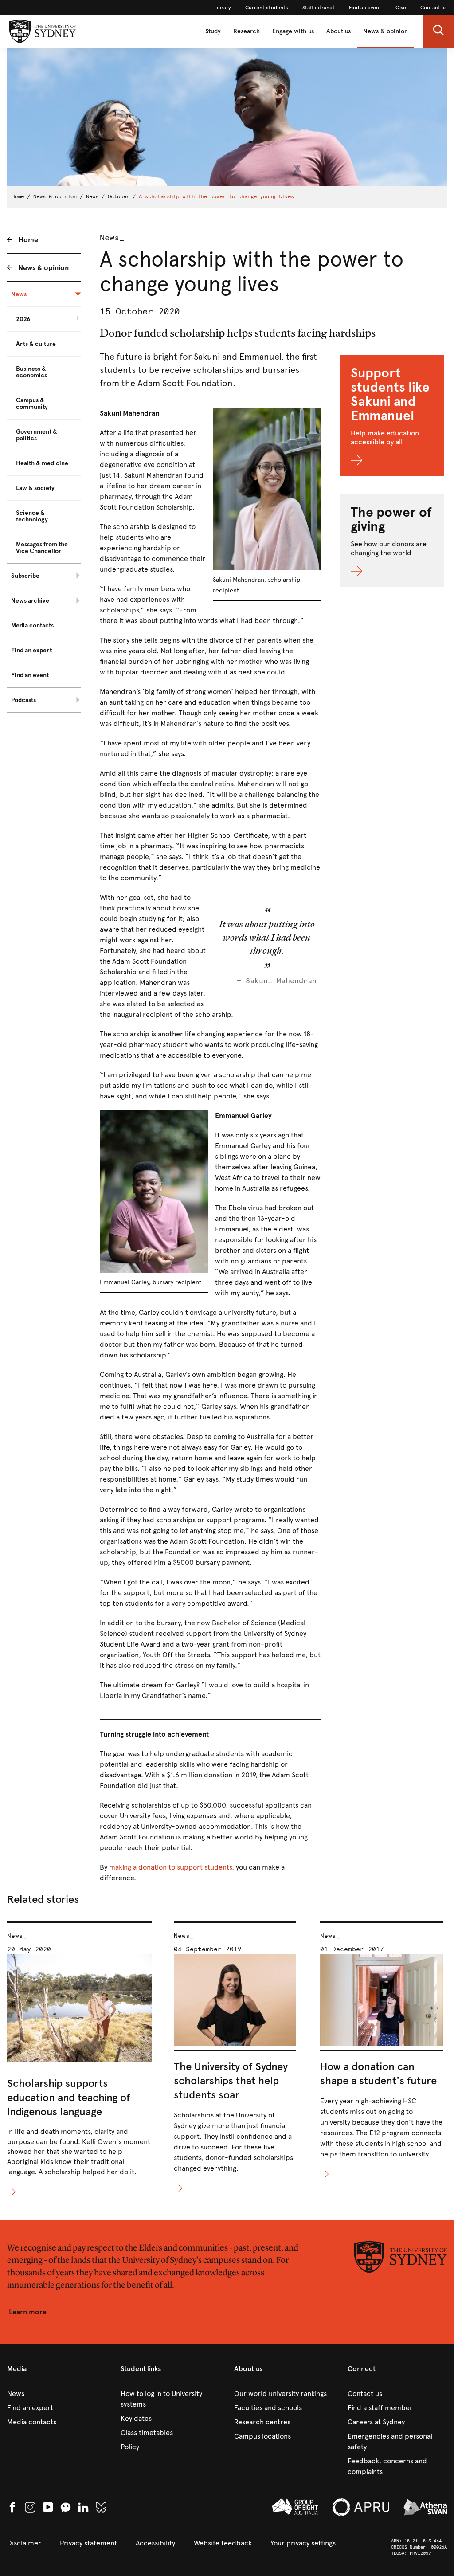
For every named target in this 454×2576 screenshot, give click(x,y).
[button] (438, 31)
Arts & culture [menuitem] (36, 344)
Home (18, 196)
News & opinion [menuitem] (43, 268)
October (119, 196)
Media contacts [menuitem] (32, 625)
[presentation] (80, 2060)
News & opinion (386, 31)
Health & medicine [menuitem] (42, 463)
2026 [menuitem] (23, 319)
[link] (223, 8)
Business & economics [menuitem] (31, 372)
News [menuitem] (19, 294)
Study (213, 31)
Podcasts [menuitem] (23, 700)
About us (339, 31)
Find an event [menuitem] (30, 675)
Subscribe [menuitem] (25, 576)
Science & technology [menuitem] (32, 516)
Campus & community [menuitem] (32, 404)
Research (247, 31)
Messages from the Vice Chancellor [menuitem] (42, 548)
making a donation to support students (170, 1867)
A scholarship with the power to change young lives (216, 196)
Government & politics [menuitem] (37, 435)
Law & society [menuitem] (35, 488)
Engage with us (293, 31)
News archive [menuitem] (30, 601)
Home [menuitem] (28, 240)
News (92, 196)
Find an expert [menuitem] (31, 650)
